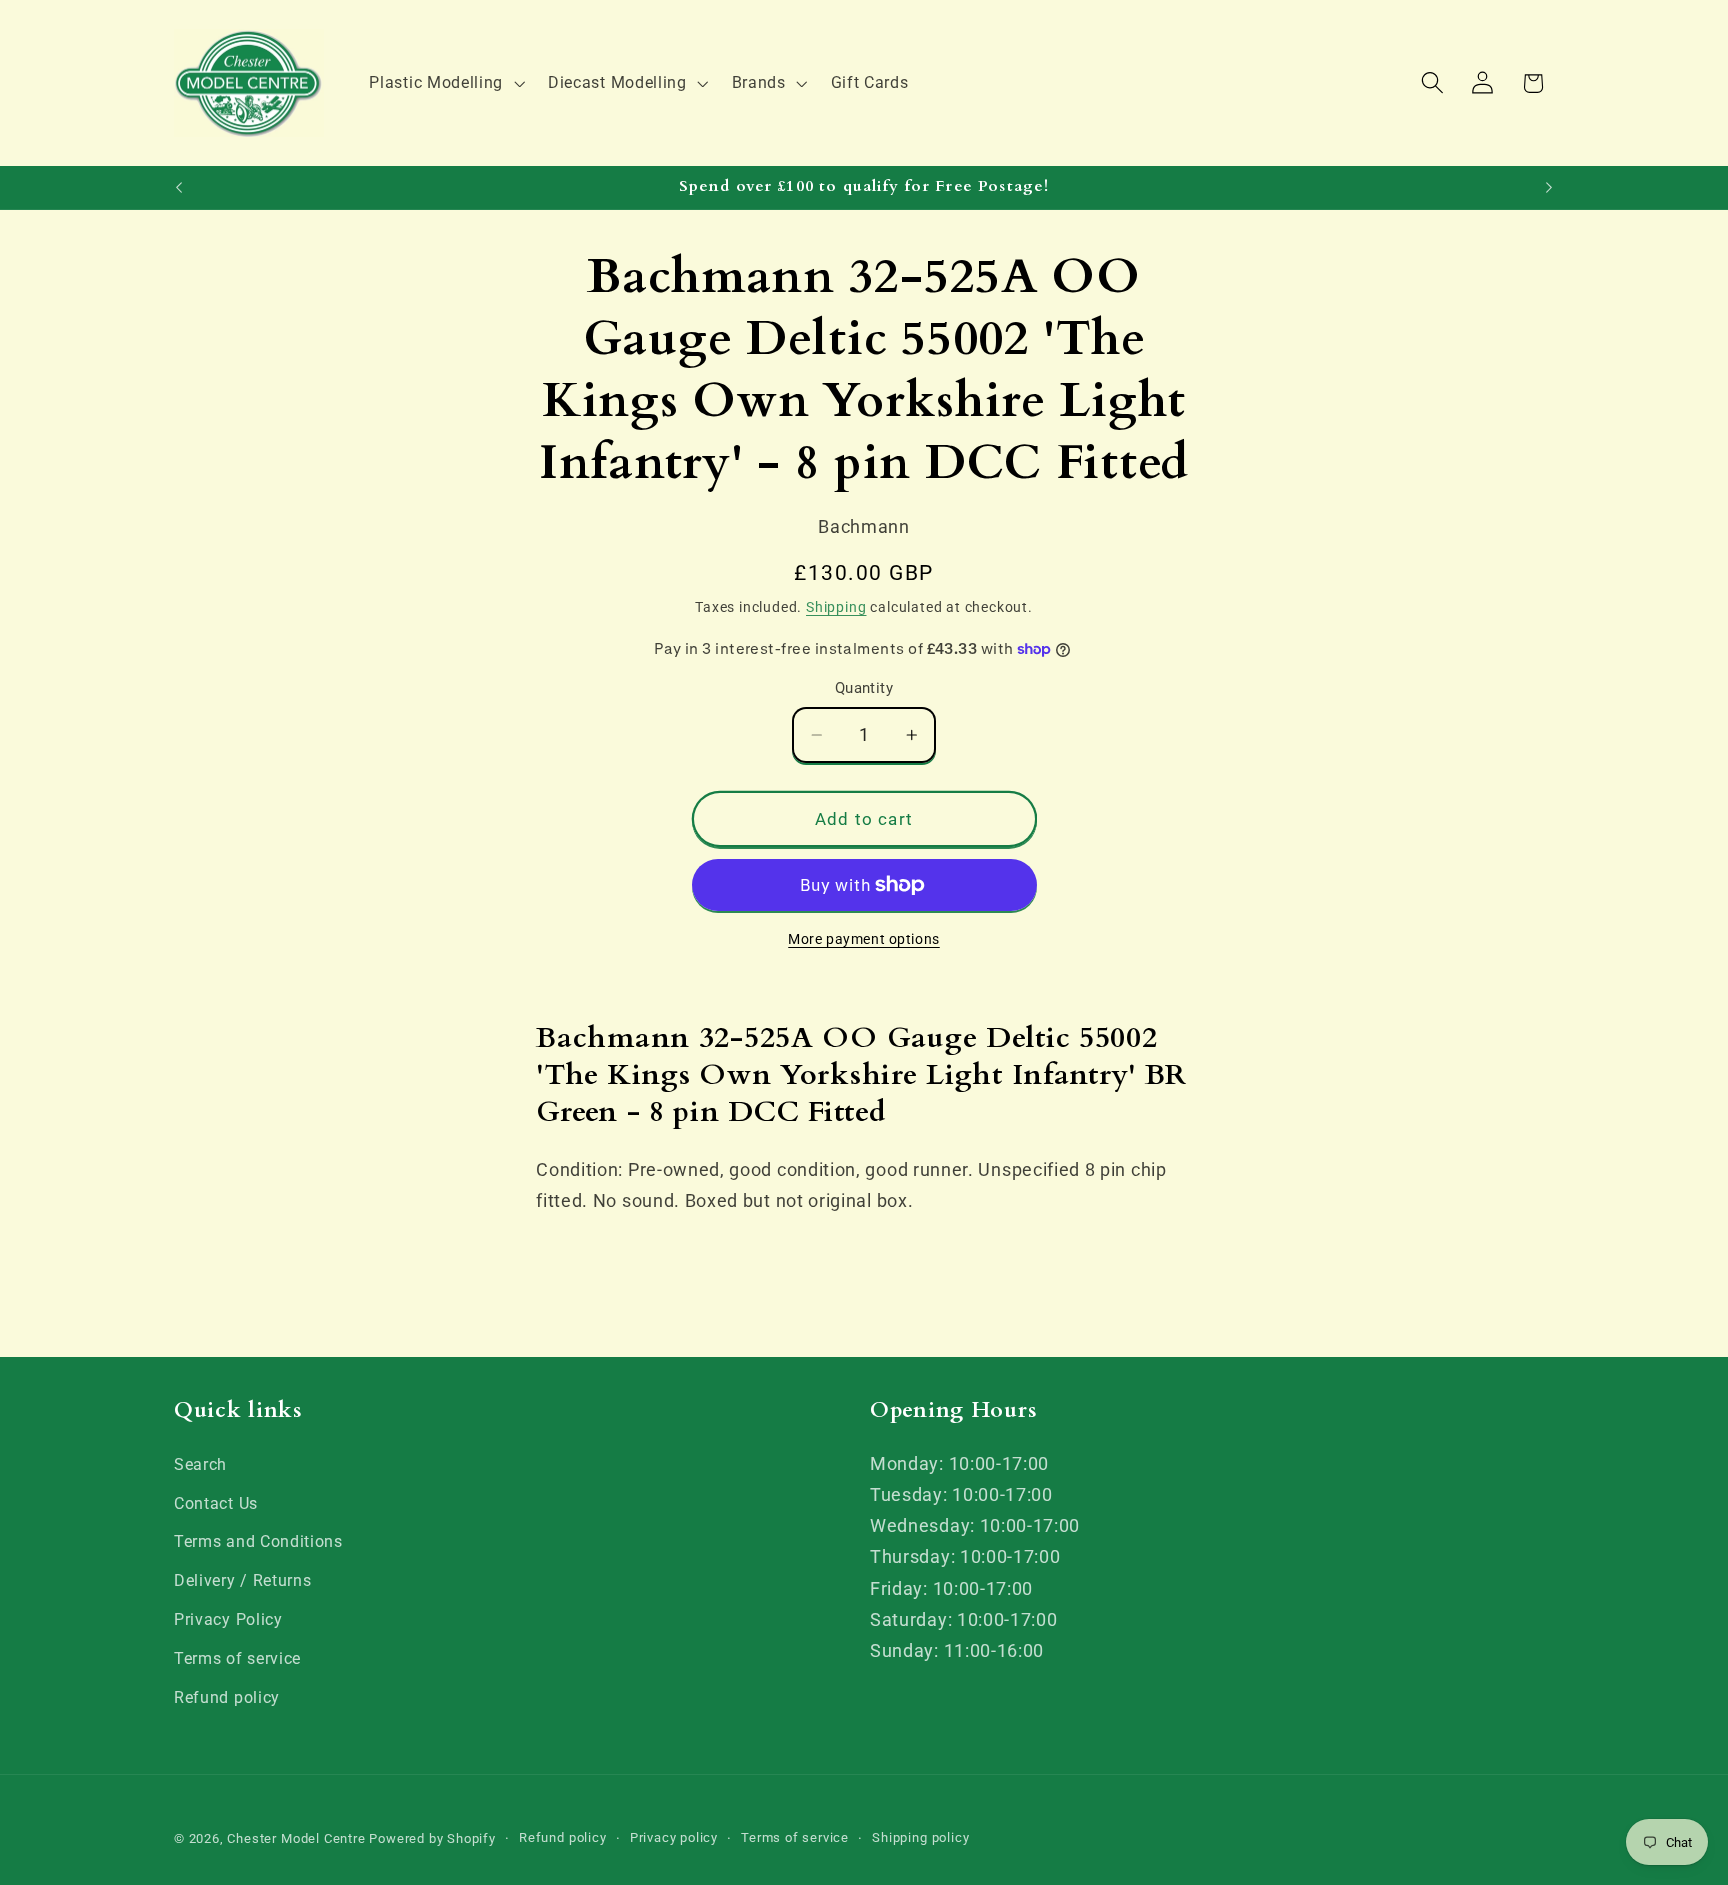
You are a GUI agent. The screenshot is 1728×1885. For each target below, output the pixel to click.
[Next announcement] (1549, 188)
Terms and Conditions (258, 1541)
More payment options (864, 939)
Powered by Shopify (432, 1838)
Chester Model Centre (296, 1838)
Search (200, 1464)
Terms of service (237, 1658)
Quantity (864, 689)
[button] (445, 83)
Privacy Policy (228, 1619)
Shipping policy (920, 1837)
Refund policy (227, 1697)
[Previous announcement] (179, 188)
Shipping (836, 607)
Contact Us (216, 1503)
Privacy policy (674, 1837)
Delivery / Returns (242, 1580)
